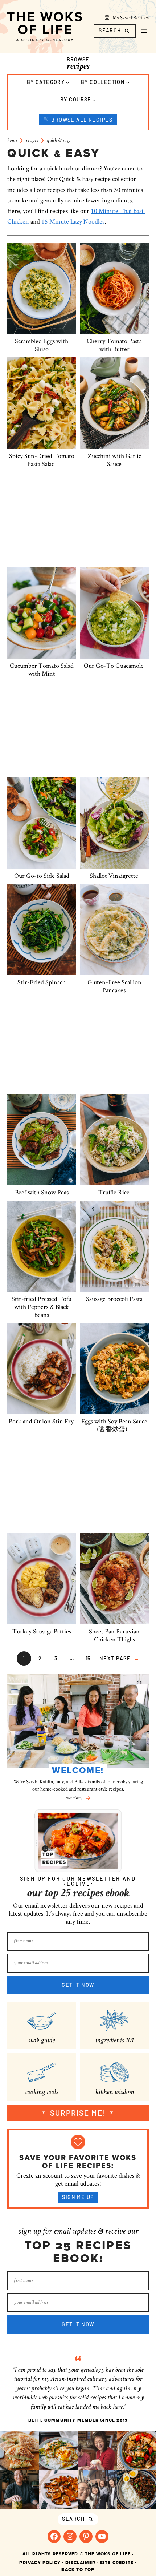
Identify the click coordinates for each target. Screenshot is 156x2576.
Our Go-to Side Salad (42, 876)
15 (88, 1658)
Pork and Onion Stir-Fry (42, 1421)
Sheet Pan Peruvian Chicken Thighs (114, 1635)
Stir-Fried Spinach (42, 982)
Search (110, 30)
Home (12, 141)
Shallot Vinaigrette (114, 876)
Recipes (32, 141)
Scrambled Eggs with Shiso (42, 345)
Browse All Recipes (82, 120)
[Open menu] (144, 31)
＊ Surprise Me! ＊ (78, 2113)
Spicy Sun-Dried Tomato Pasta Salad (42, 460)
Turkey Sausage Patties (42, 1631)
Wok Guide (42, 2041)
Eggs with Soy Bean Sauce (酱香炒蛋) (114, 1425)
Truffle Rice (114, 1192)
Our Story (74, 1798)
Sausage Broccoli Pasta (114, 1299)
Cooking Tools (42, 2093)
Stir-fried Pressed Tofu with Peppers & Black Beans (42, 1307)
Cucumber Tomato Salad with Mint (42, 670)
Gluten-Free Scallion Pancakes (114, 986)
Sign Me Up (78, 2197)
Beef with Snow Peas (42, 1192)
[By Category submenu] (68, 82)
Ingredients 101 (114, 2041)
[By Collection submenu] (128, 82)
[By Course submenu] (94, 100)
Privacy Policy (40, 2563)
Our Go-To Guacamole (114, 666)
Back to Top (78, 2569)
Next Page (119, 1658)
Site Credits (117, 2563)
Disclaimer (81, 2563)
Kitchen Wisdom (114, 2093)
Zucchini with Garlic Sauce (114, 460)
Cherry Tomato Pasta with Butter (114, 345)
